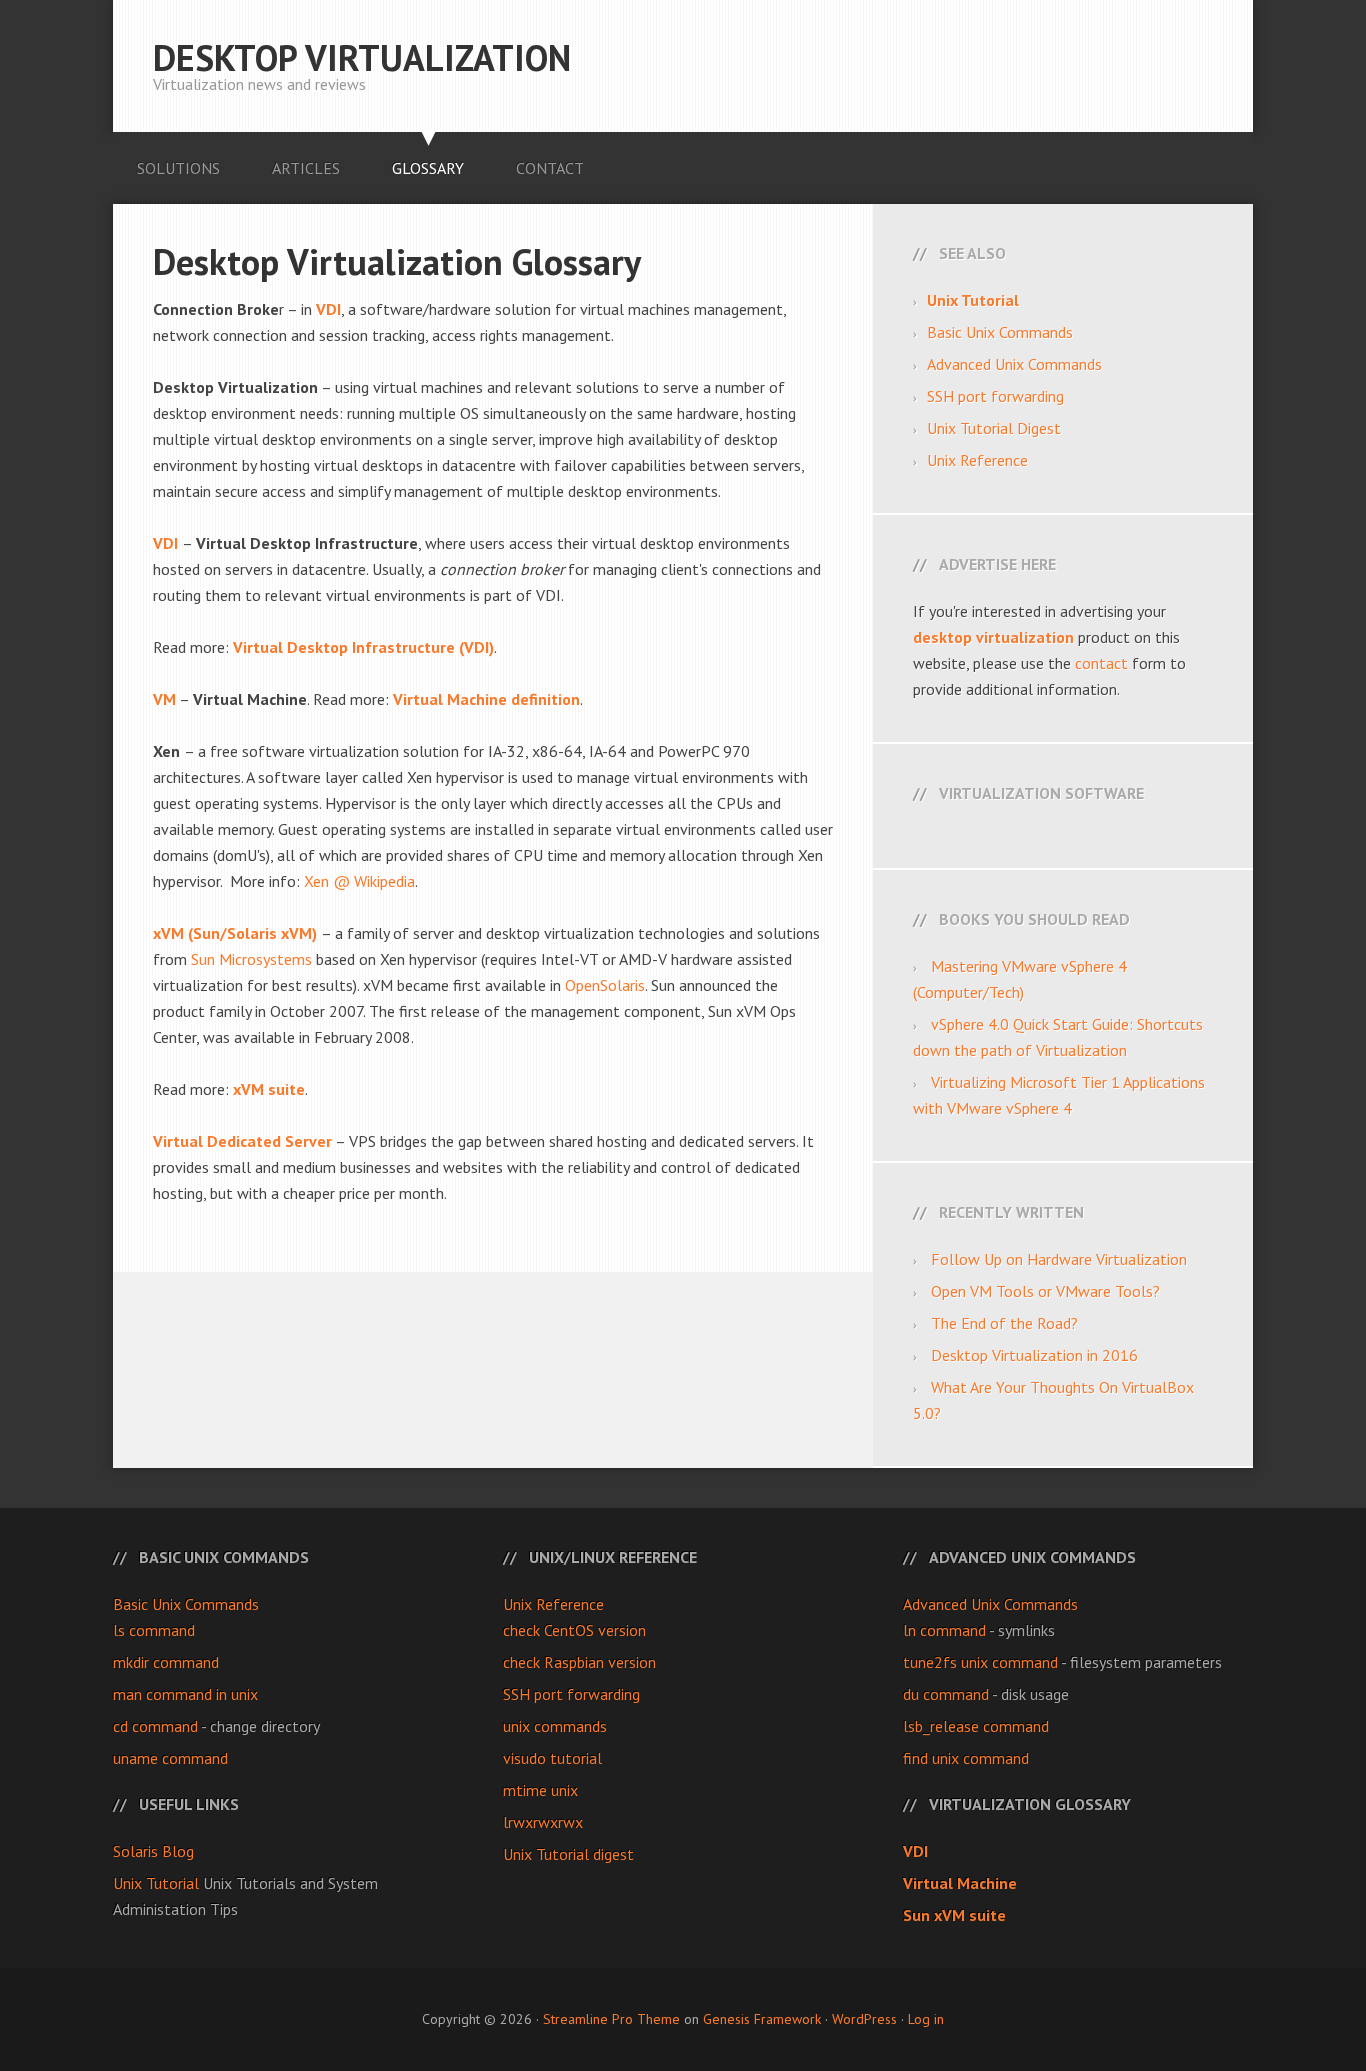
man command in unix (185, 1694)
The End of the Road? (1004, 1323)
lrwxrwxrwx (543, 1822)
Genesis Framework (762, 2019)
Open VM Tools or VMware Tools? (1045, 1291)
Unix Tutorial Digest (994, 428)
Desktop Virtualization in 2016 (1034, 1355)
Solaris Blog (153, 1851)
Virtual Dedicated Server (242, 1141)
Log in (926, 2019)
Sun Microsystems (251, 959)
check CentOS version (574, 1630)
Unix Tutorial (156, 1883)
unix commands (555, 1726)
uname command (170, 1758)
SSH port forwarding (995, 396)
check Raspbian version (579, 1662)
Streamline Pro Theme (611, 2019)
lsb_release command (976, 1726)
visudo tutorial (552, 1758)
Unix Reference (977, 460)
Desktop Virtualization (362, 57)
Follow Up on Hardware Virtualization (1059, 1259)
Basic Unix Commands (1000, 332)
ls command (154, 1630)
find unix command (966, 1758)
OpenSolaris (605, 985)
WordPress (864, 2019)
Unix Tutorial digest (568, 1854)
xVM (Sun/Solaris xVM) (235, 933)
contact (1101, 663)
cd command (155, 1726)
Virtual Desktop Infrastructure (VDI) (363, 647)
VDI (165, 543)
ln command (944, 1630)
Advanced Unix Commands (1014, 364)
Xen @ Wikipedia (359, 881)
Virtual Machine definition (486, 699)
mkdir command (166, 1662)
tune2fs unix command (980, 1662)
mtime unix (540, 1790)
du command (946, 1694)
